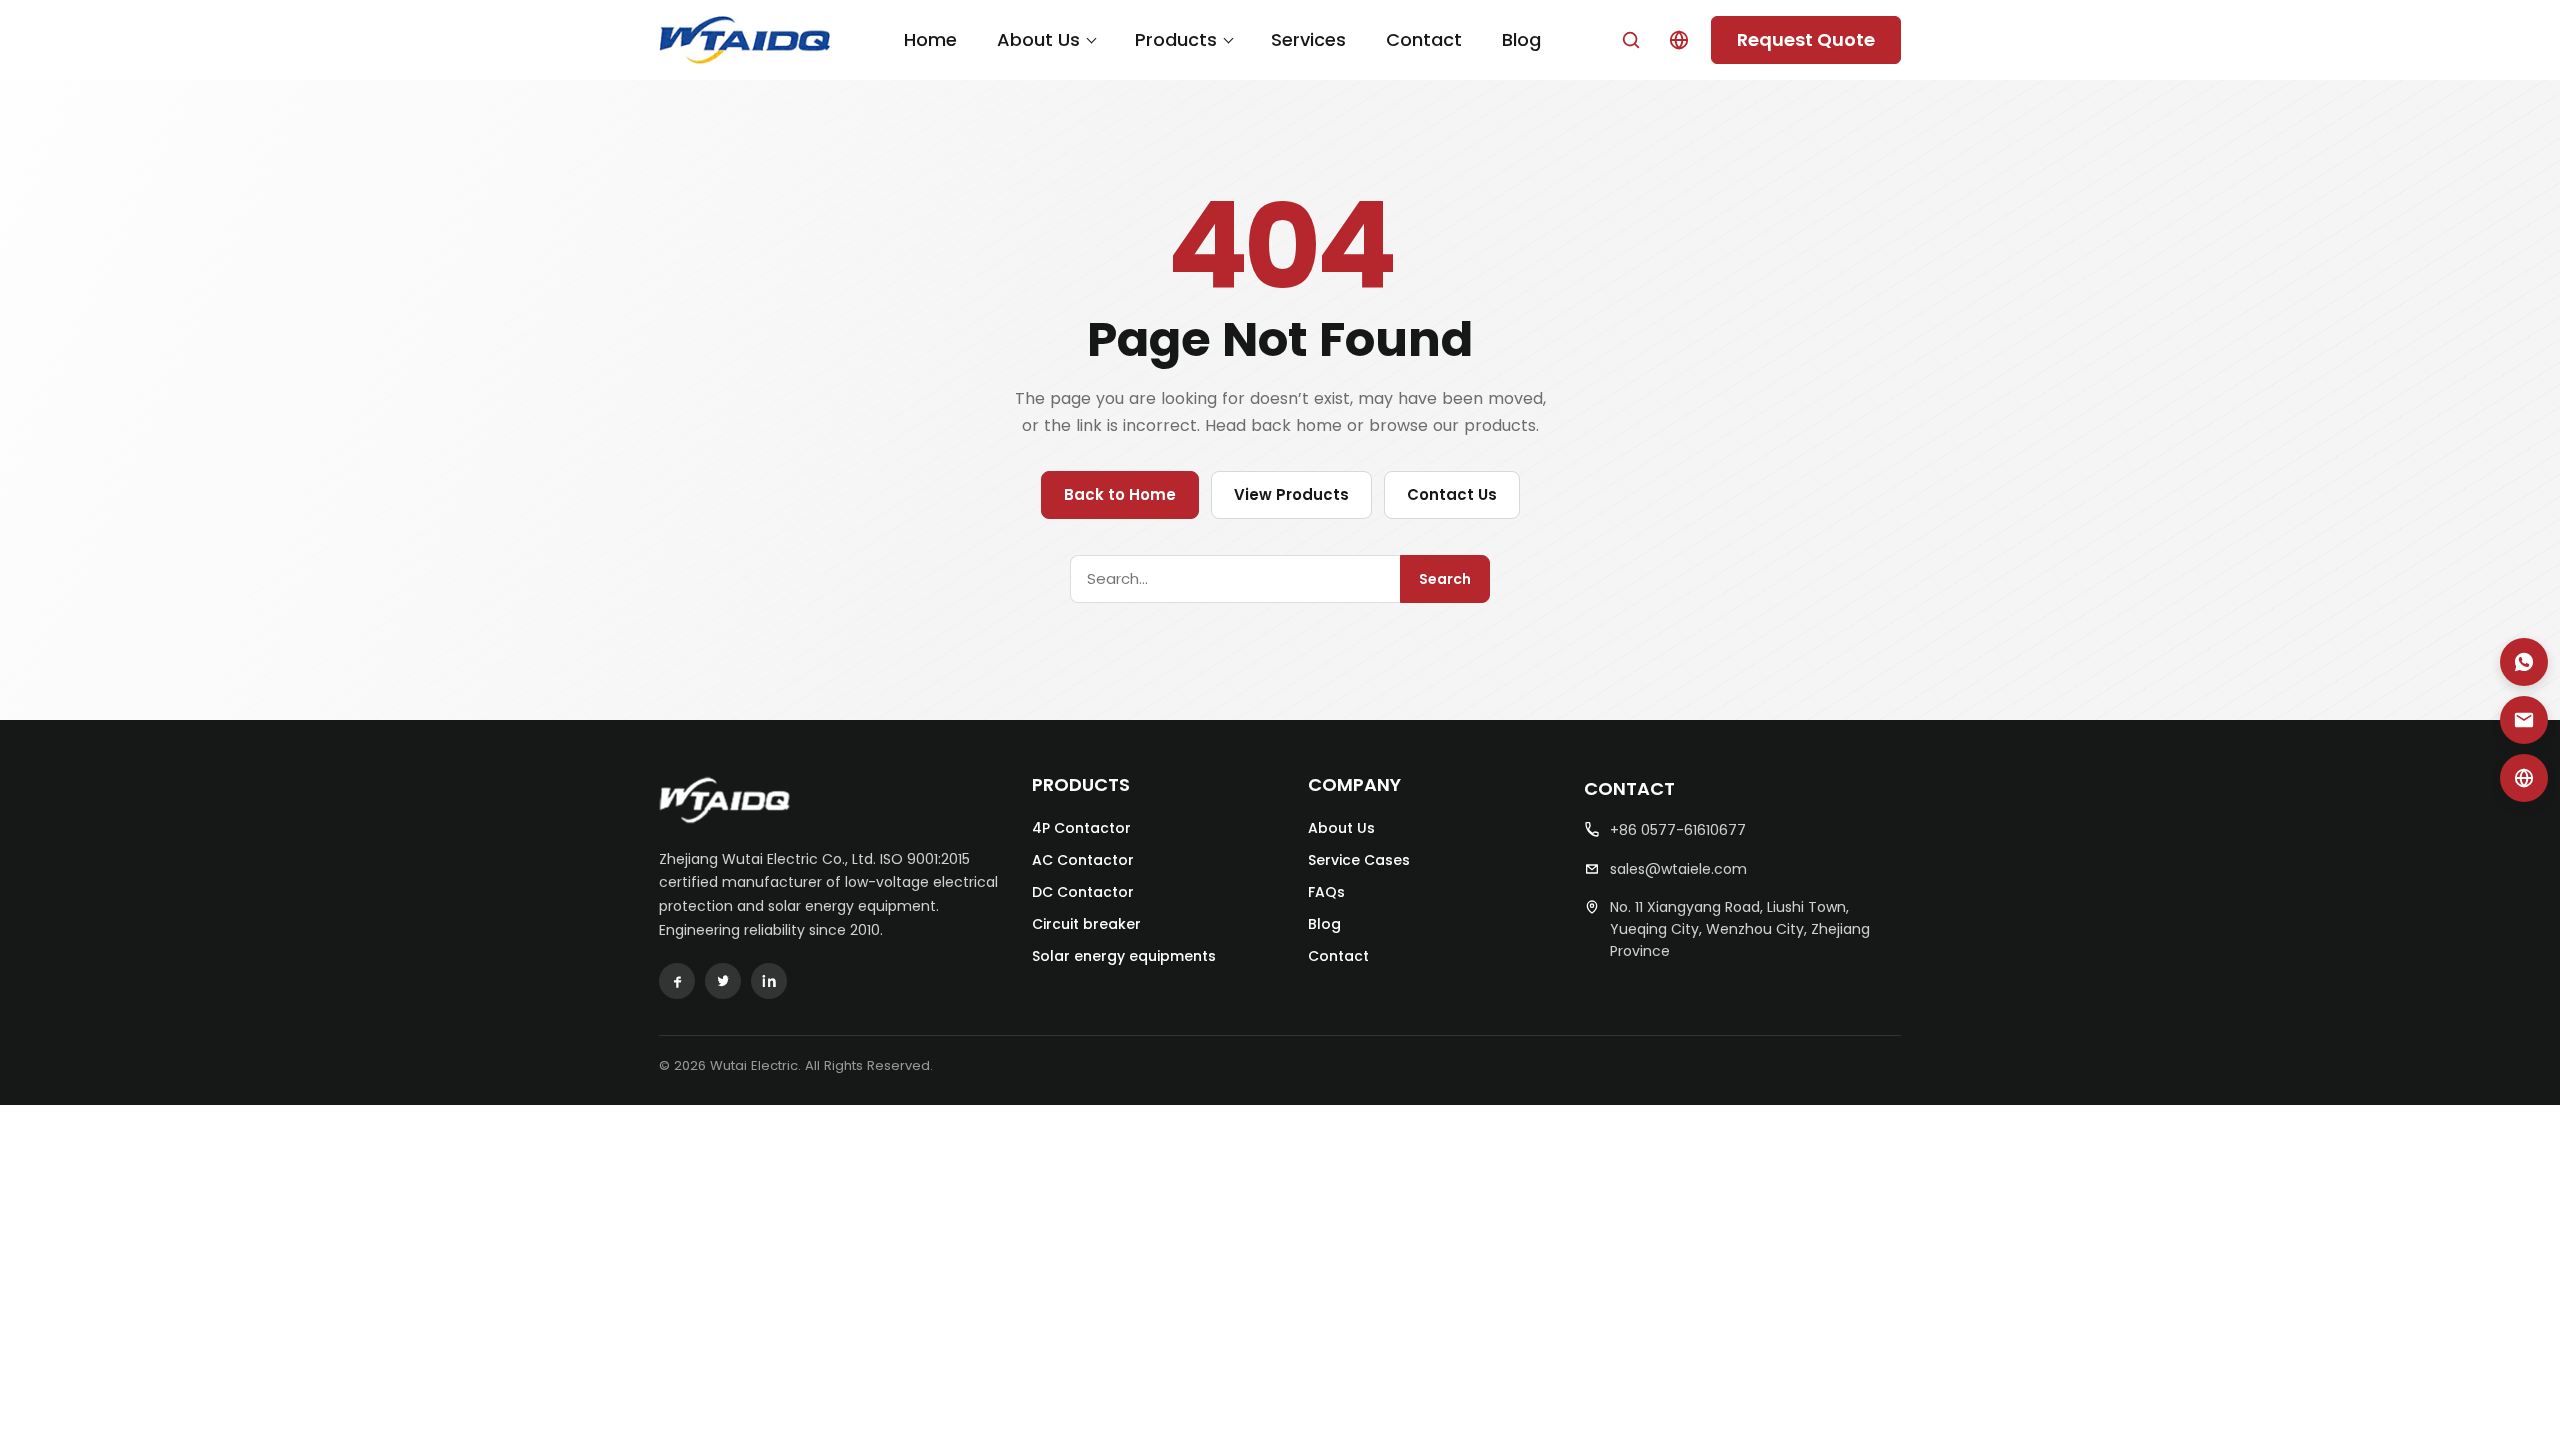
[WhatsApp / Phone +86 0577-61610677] (2524, 662)
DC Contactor (1083, 892)
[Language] (1679, 40)
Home (930, 40)
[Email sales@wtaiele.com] (2524, 720)
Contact (1424, 40)
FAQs (1326, 892)
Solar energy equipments (1124, 956)
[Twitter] (723, 981)
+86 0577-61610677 (1678, 830)
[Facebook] (677, 981)
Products (1176, 40)
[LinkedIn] (769, 981)
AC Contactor (1083, 860)
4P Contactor (1081, 828)
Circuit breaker (1086, 924)
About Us (1038, 40)
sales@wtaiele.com (1678, 869)
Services (1308, 40)
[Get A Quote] (2524, 778)
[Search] (1631, 40)
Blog (1521, 40)
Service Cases (1359, 860)
